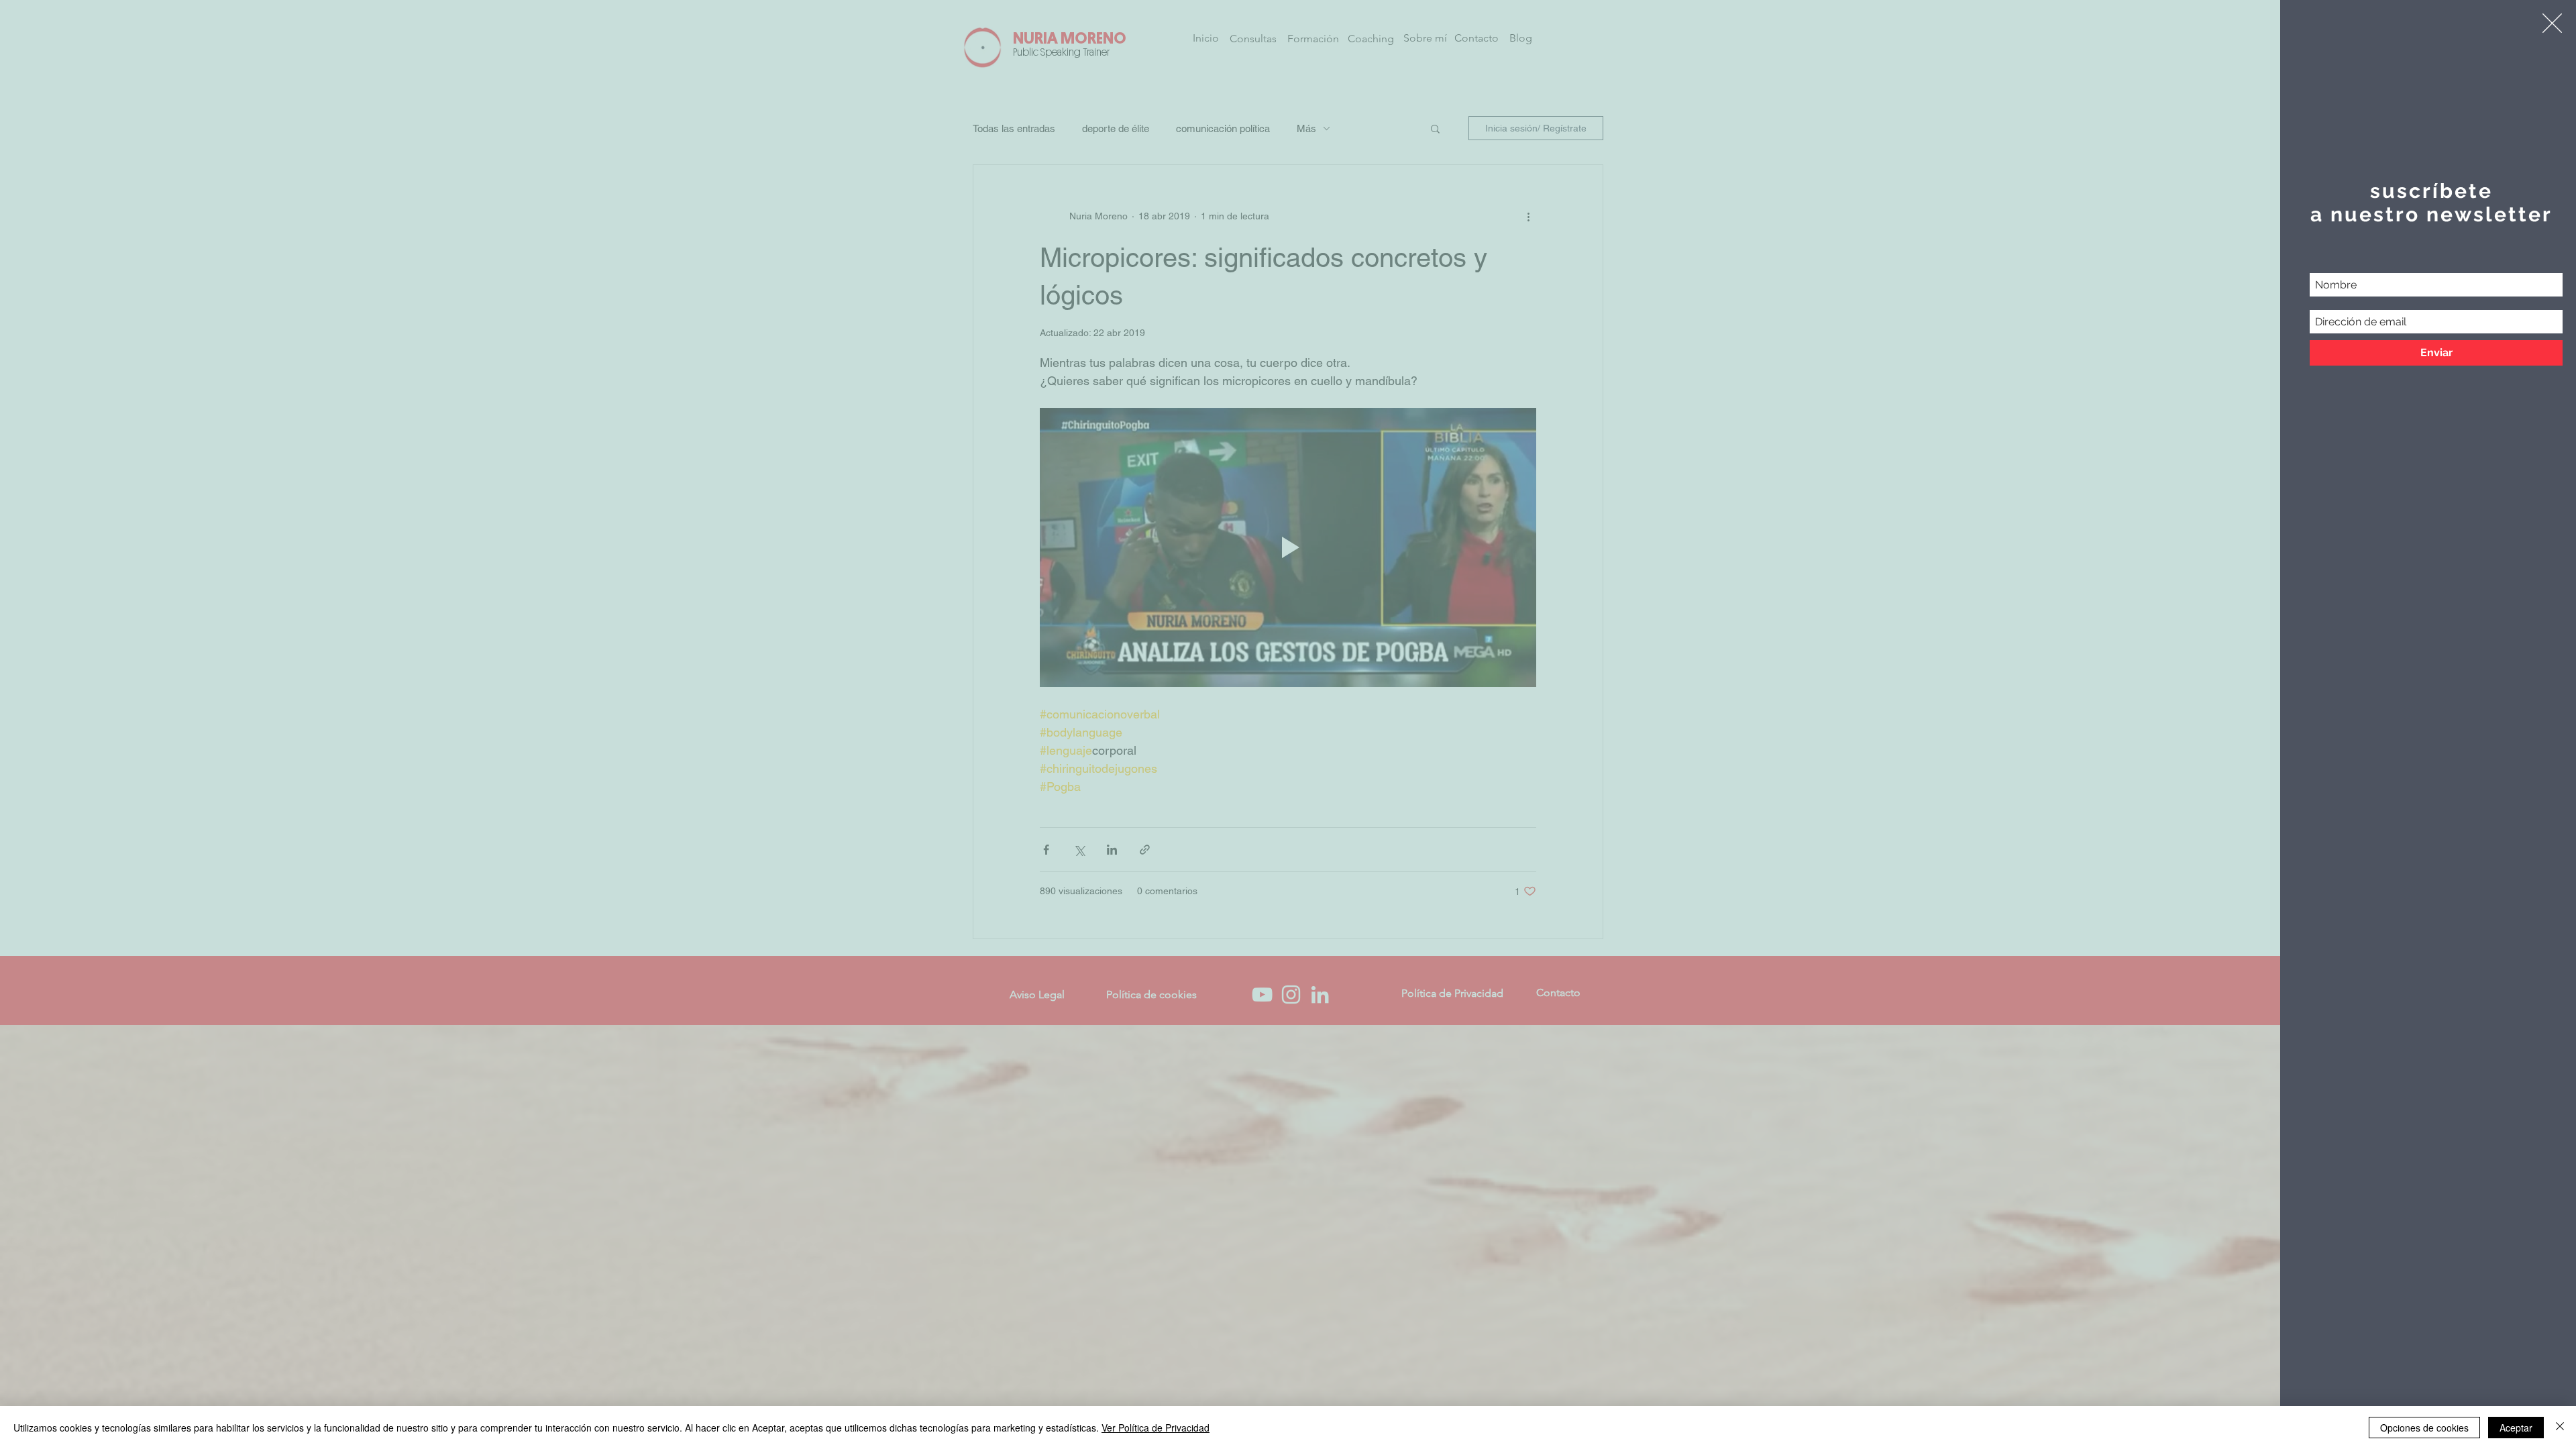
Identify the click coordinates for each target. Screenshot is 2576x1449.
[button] (2552, 23)
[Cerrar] (2560, 1428)
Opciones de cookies (2424, 1428)
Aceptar (2516, 1428)
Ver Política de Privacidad (1156, 1428)
